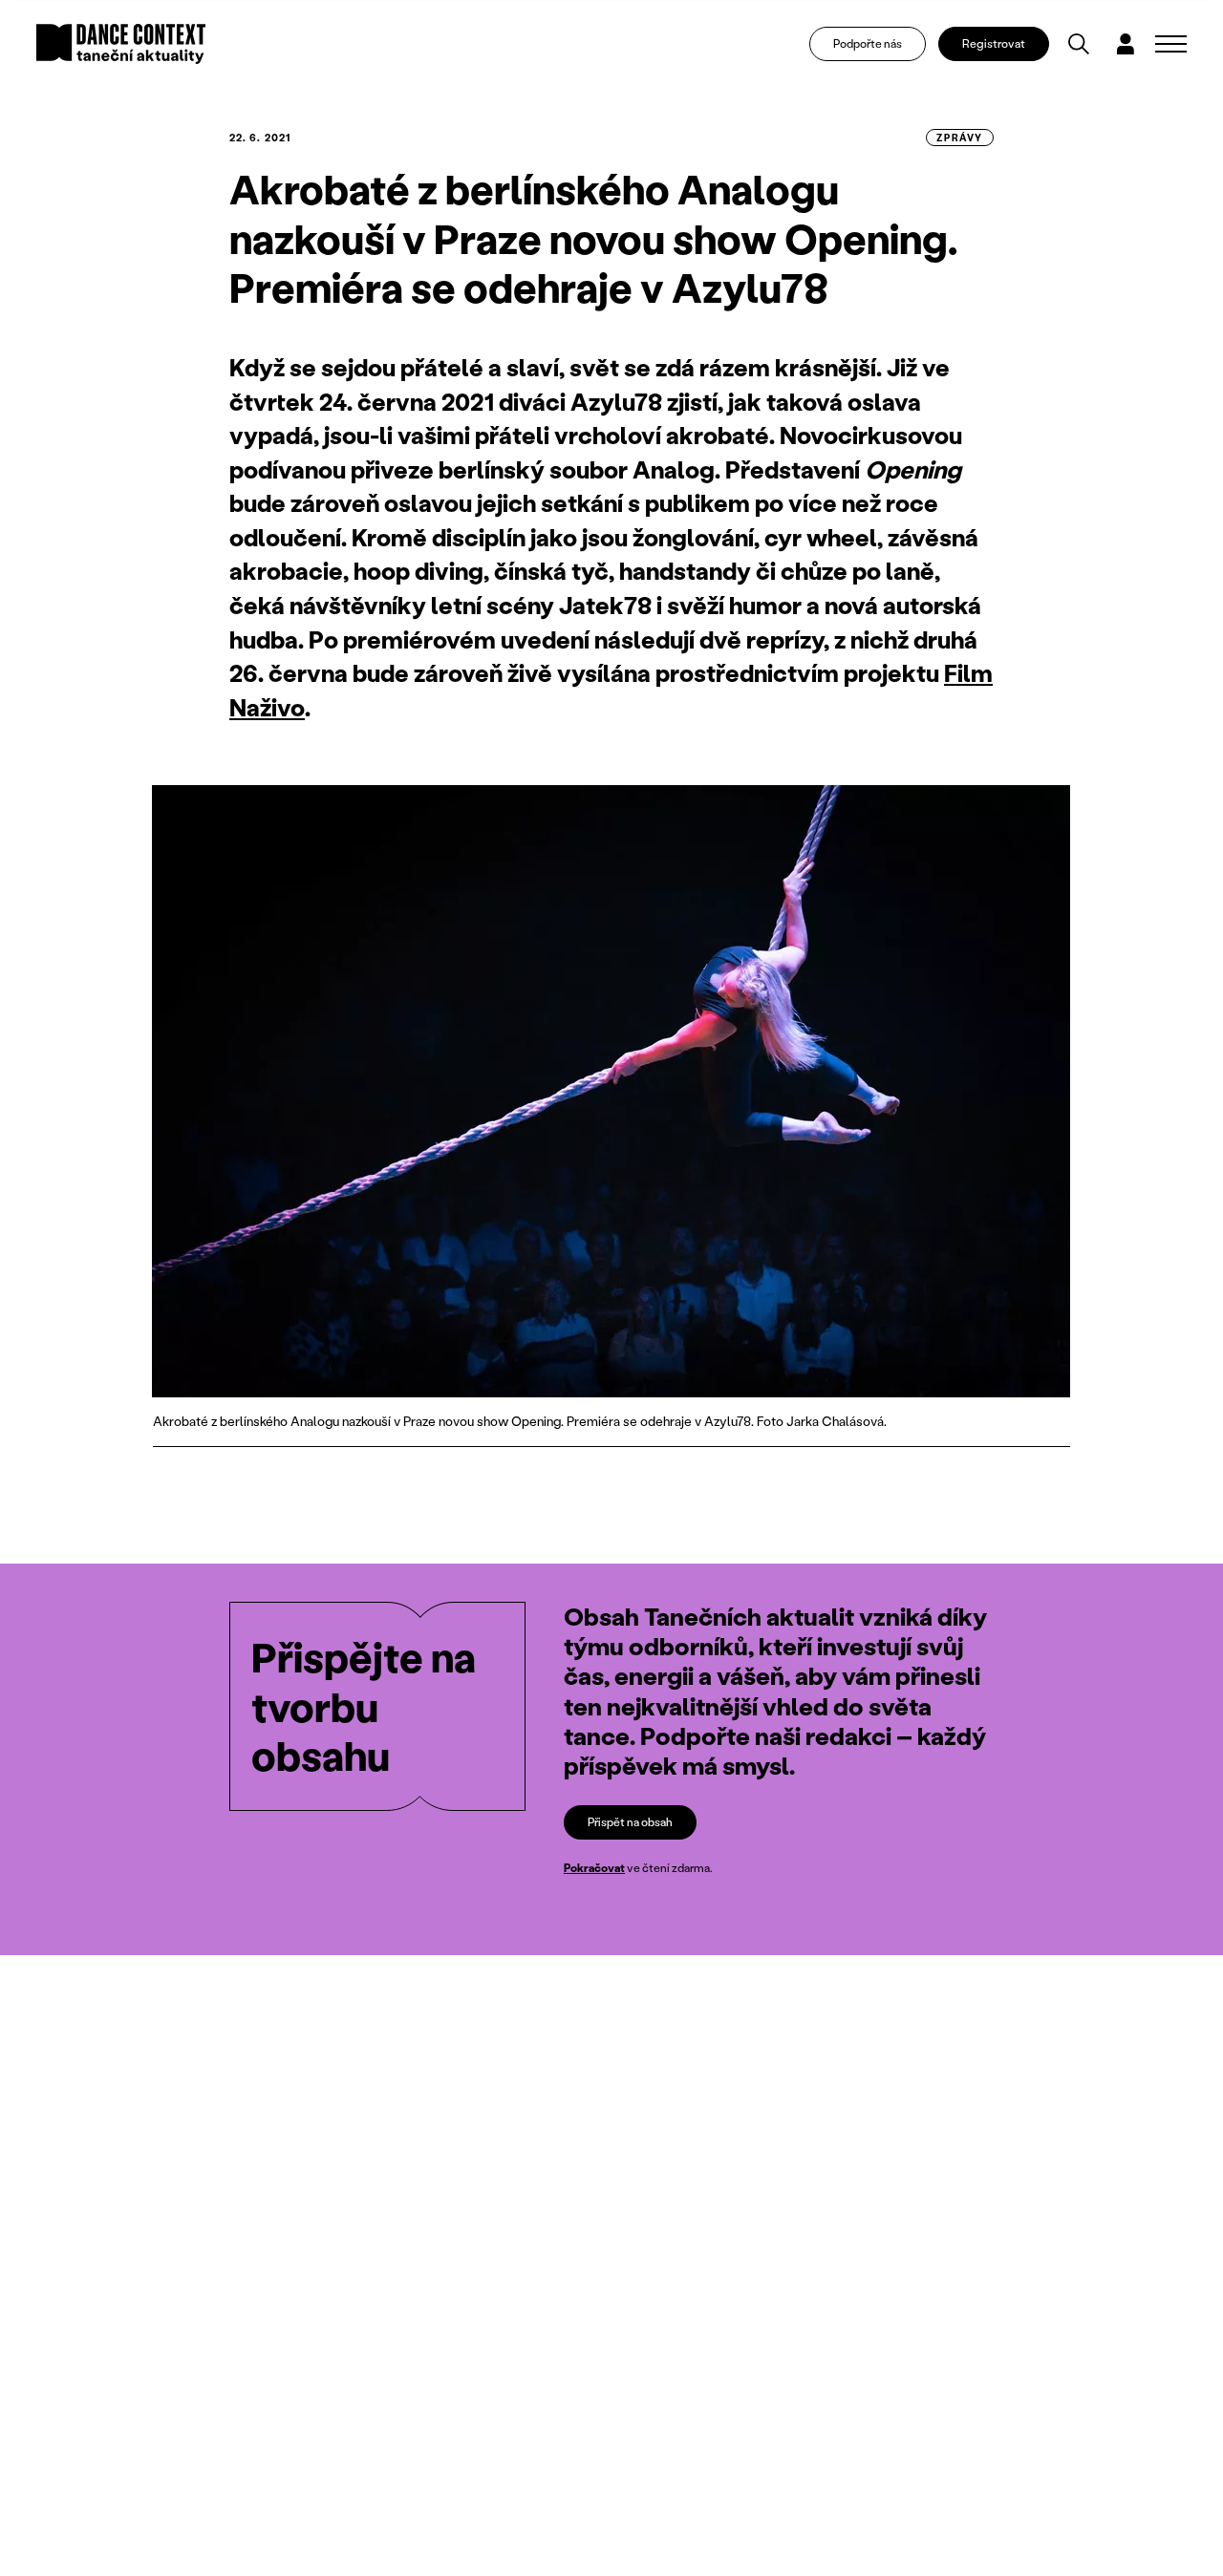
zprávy (960, 138)
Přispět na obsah (630, 1822)
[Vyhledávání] (1079, 44)
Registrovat (994, 43)
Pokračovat (594, 1868)
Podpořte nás (868, 43)
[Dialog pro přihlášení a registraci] (1126, 44)
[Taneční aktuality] (121, 44)
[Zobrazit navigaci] (1171, 44)
